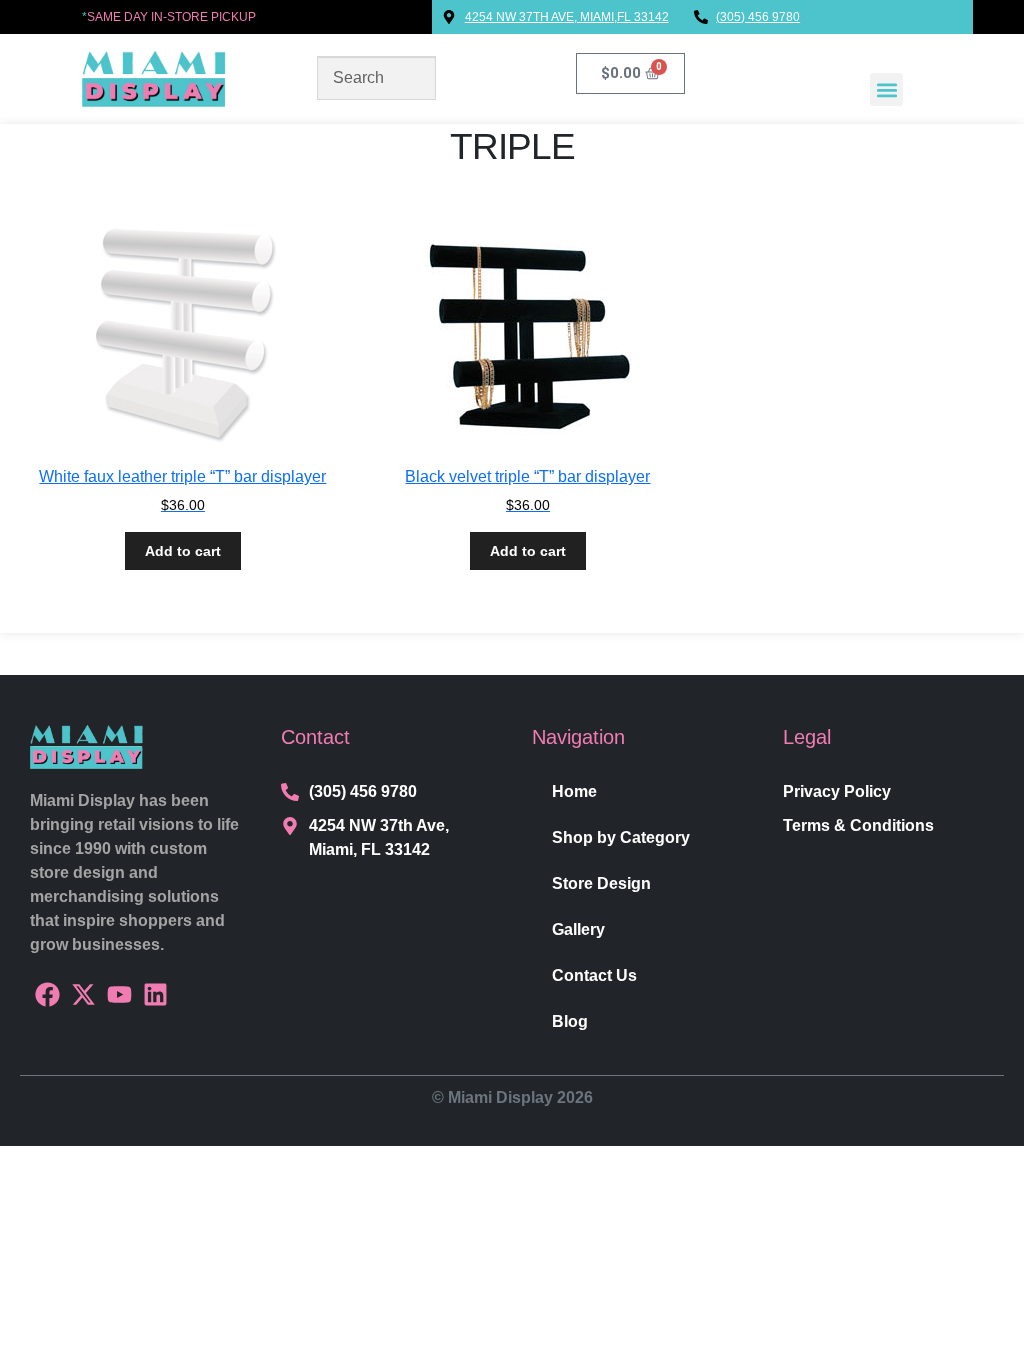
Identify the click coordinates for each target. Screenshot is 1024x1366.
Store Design (601, 883)
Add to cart (183, 551)
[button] (886, 89)
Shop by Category (621, 837)
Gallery (578, 929)
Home (574, 791)
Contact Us (594, 975)
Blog (570, 1021)
